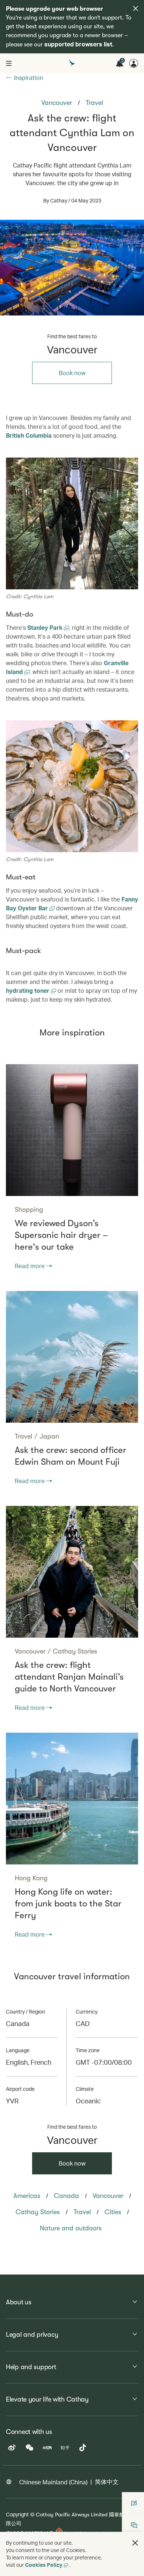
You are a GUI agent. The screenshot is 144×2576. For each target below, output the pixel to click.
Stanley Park (46, 627)
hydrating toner (28, 990)
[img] (136, 8)
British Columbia (29, 435)
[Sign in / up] (134, 63)
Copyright (17, 2514)
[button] (135, 2543)
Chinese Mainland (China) (53, 2482)
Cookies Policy (44, 2565)
